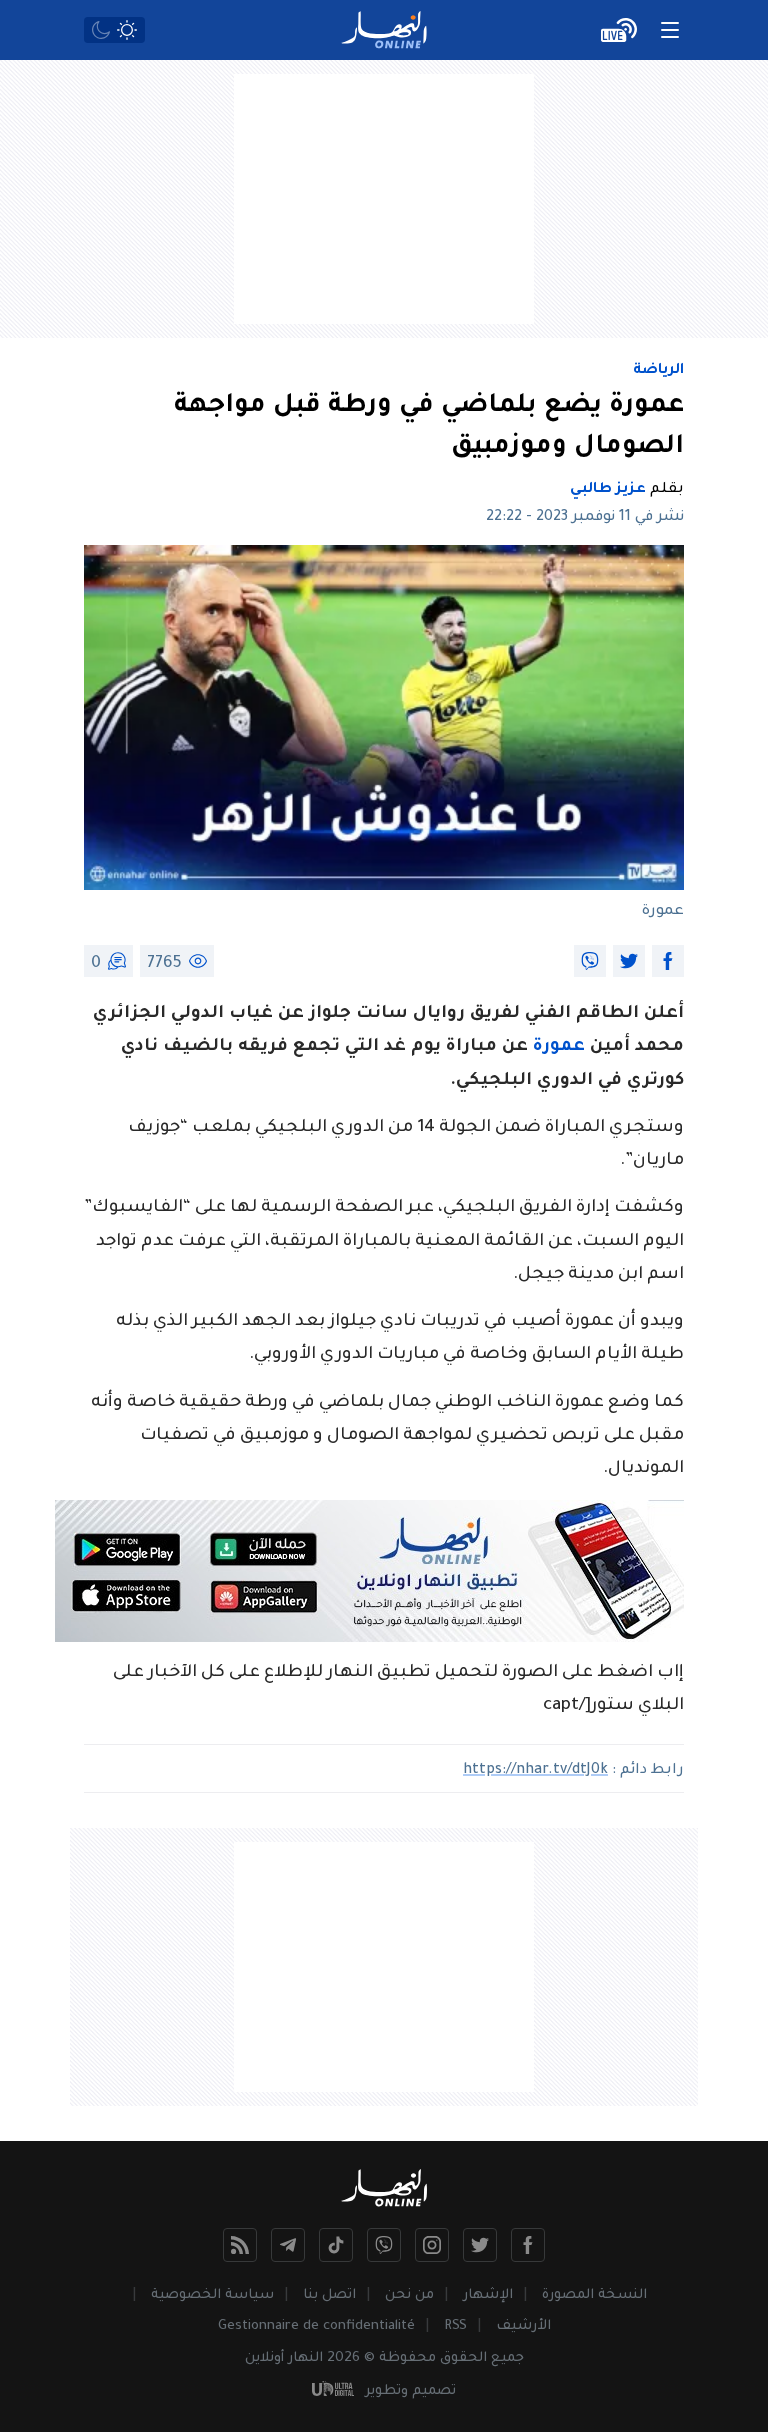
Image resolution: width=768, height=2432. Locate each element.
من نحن (409, 2295)
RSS (455, 2326)
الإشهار (488, 2295)
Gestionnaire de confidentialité (316, 2326)
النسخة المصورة (594, 2295)
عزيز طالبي (608, 490)
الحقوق (463, 2358)
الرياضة (658, 371)
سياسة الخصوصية (212, 2295)
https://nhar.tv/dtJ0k (535, 1771)
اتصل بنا (329, 2295)
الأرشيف (523, 2326)
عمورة (559, 1047)
